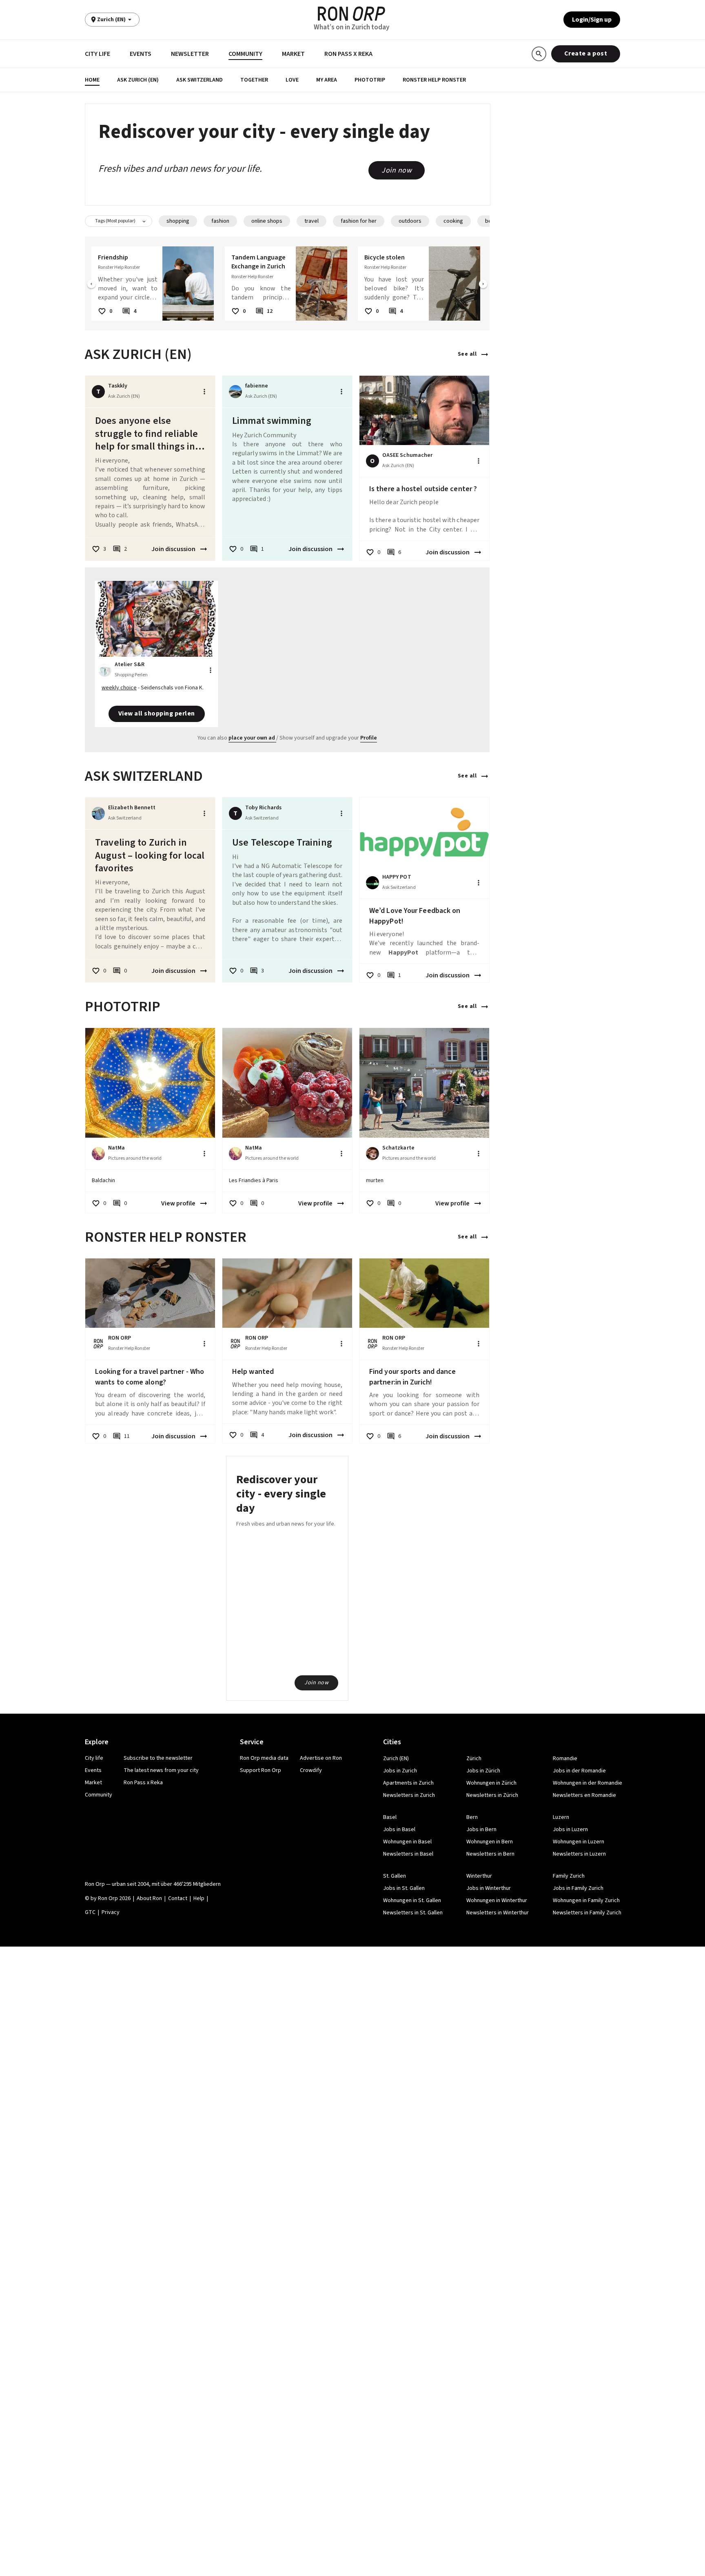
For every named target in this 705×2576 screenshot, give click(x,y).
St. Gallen (395, 1876)
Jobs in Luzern (570, 1830)
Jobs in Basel (399, 1830)
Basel (390, 1817)
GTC (90, 1912)
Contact (178, 1898)
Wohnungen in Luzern (579, 1842)
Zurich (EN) (396, 1759)
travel (311, 221)
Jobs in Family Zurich (578, 1888)
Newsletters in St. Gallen (413, 1913)
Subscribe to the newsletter (158, 1758)
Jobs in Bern (481, 1830)
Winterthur (479, 1876)
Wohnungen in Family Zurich (586, 1900)
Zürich (474, 1759)
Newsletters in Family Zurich (587, 1913)
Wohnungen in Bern (490, 1842)
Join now (397, 170)
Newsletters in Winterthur (498, 1913)
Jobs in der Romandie (579, 1771)
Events (141, 54)
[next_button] (483, 285)
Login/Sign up (592, 20)
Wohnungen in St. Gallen (412, 1900)
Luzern (561, 1817)
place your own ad (252, 738)
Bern (472, 1817)
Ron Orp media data (264, 1758)
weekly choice (119, 688)
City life (98, 54)
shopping (178, 221)
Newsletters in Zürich (492, 1795)
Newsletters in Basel (408, 1854)
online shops (267, 221)
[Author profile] (235, 392)
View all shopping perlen (157, 713)
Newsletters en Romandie (584, 1795)
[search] (539, 54)
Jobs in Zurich (400, 1771)
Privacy (111, 1912)
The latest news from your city (161, 1770)
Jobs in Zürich (483, 1771)
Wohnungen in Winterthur (497, 1900)
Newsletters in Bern (490, 1854)
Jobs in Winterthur (489, 1888)
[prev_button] (91, 285)
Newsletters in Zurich (409, 1795)
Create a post (586, 53)
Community (245, 54)
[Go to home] (351, 14)
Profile (369, 738)
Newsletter (190, 54)
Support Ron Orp (260, 1770)
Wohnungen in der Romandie (587, 1783)
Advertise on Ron (321, 1758)
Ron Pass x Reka (348, 54)
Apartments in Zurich (408, 1783)
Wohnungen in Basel (407, 1842)
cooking (453, 221)
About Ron (149, 1898)
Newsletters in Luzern (579, 1854)
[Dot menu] (204, 392)
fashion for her (359, 221)
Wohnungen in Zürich (491, 1783)
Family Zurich (569, 1876)
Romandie (565, 1759)
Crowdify (311, 1770)
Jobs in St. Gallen (404, 1888)
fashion (220, 221)
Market (293, 54)
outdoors (410, 221)
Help (199, 1898)
